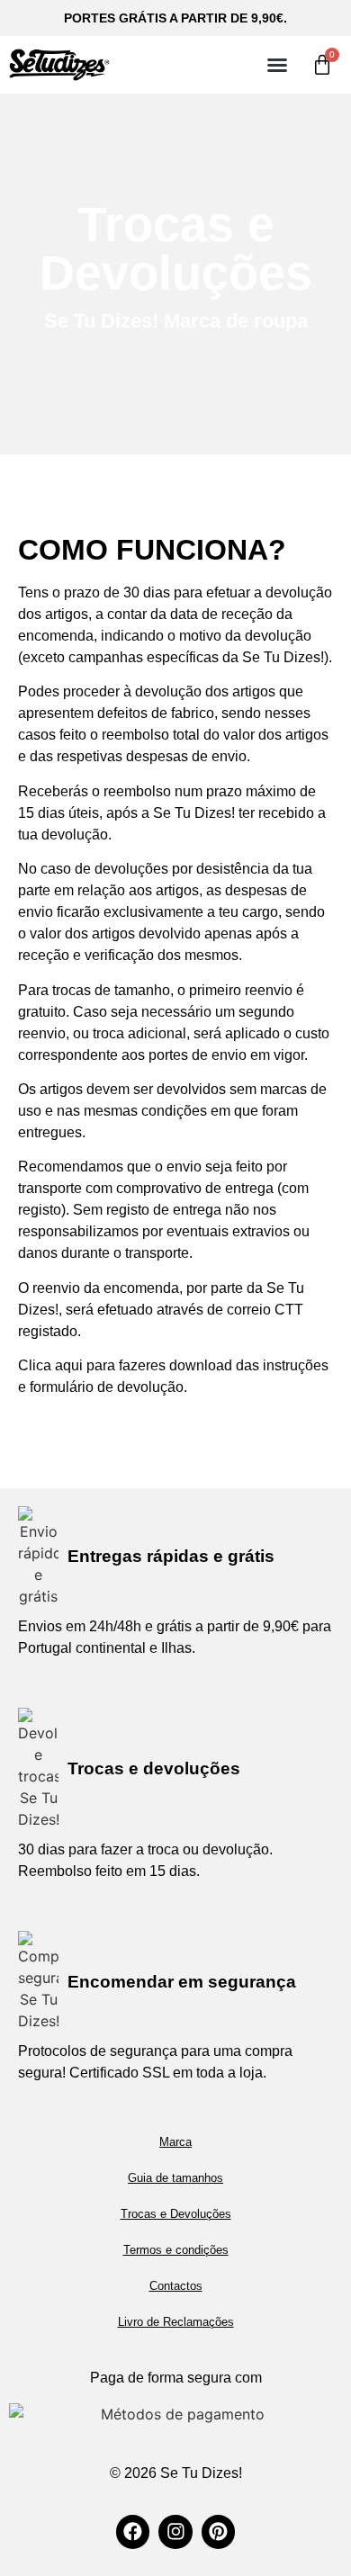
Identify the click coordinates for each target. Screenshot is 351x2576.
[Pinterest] (218, 2531)
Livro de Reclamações (176, 2322)
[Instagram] (175, 2531)
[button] (277, 65)
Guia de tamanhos (175, 2178)
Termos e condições (176, 2250)
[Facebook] (133, 2531)
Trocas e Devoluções (176, 2214)
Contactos (176, 2286)
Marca (175, 2142)
